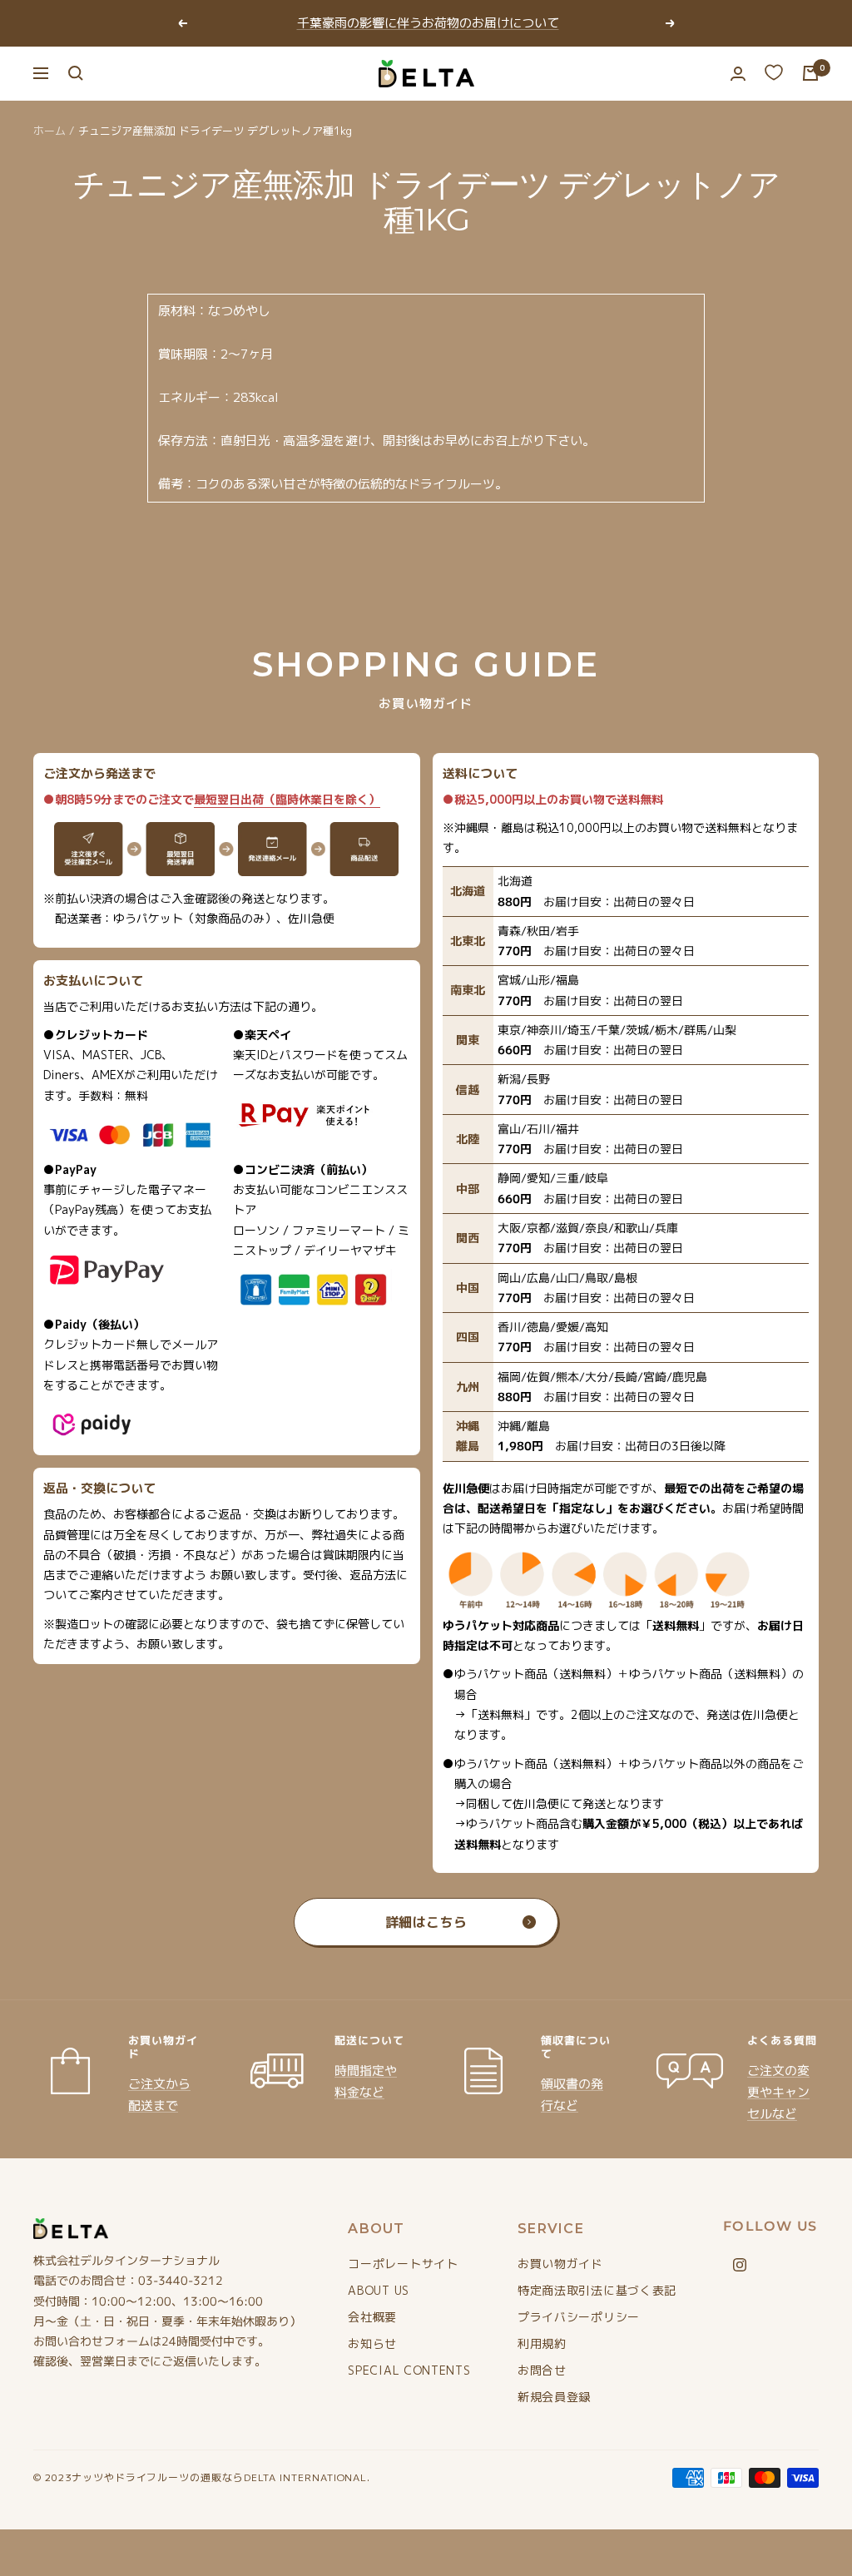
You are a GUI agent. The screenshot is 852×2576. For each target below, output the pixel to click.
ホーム (50, 131)
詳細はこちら (426, 1922)
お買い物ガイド (560, 2264)
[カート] (810, 73)
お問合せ (542, 2370)
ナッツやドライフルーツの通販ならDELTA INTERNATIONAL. (221, 2477)
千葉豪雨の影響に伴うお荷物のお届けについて (428, 23)
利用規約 (542, 2343)
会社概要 (372, 2317)
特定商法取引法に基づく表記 (597, 2290)
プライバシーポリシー (579, 2317)
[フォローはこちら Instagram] (740, 2265)
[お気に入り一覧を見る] (774, 72)
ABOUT (376, 2229)
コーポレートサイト (403, 2264)
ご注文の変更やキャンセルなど (778, 2092)
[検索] (76, 73)
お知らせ (372, 2343)
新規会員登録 (554, 2397)
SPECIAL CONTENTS (409, 2370)
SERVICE (551, 2229)
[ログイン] (738, 74)
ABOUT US (379, 2290)
